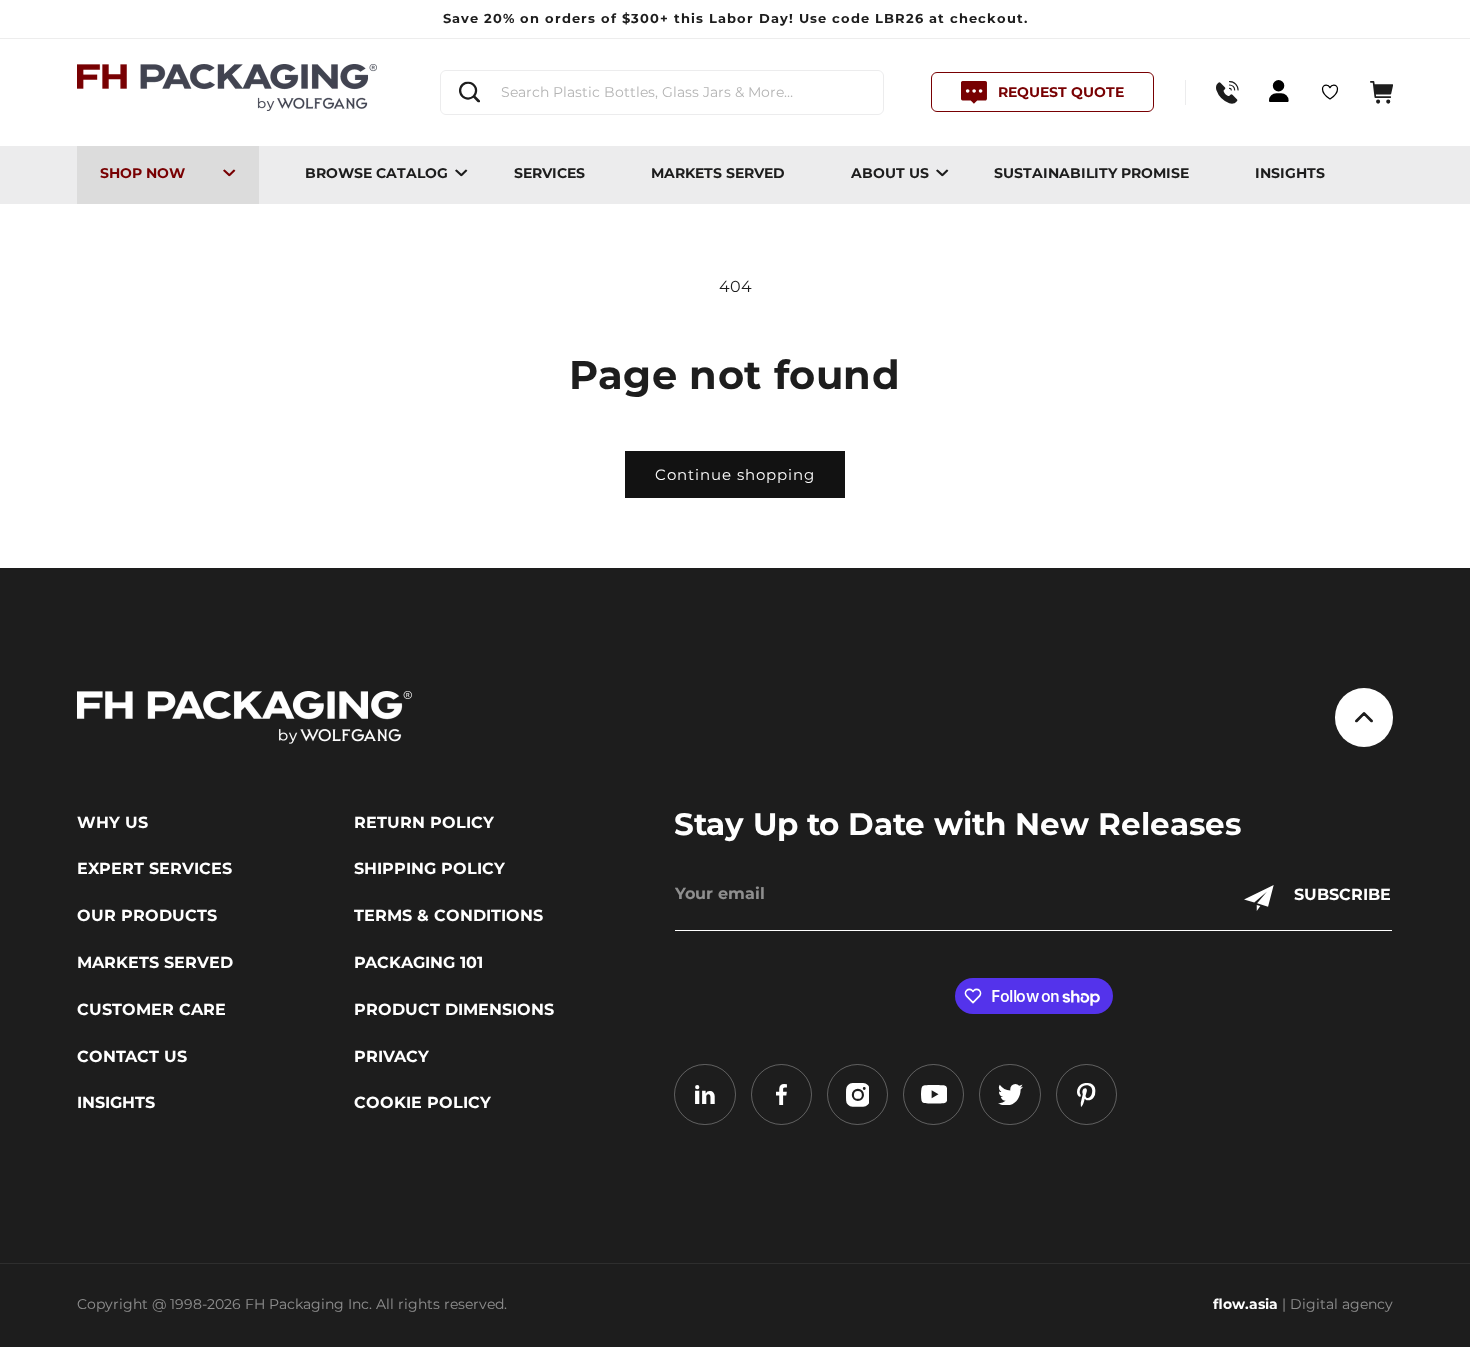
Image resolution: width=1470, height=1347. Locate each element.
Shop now (142, 173)
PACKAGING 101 (418, 963)
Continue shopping (735, 474)
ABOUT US (890, 173)
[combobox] (661, 92)
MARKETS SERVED (718, 173)
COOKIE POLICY (422, 1103)
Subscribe (1342, 894)
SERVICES (549, 173)
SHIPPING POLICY (429, 869)
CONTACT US (132, 1057)
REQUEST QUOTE (1061, 92)
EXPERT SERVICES (154, 869)
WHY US (112, 823)
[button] (1381, 92)
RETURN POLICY (424, 823)
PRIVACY (391, 1057)
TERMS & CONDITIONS (448, 916)
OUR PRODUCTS (147, 916)
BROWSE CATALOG (376, 173)
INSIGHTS (1290, 173)
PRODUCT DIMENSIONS (454, 1010)
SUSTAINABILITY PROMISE (1091, 173)
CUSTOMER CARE (151, 1010)
